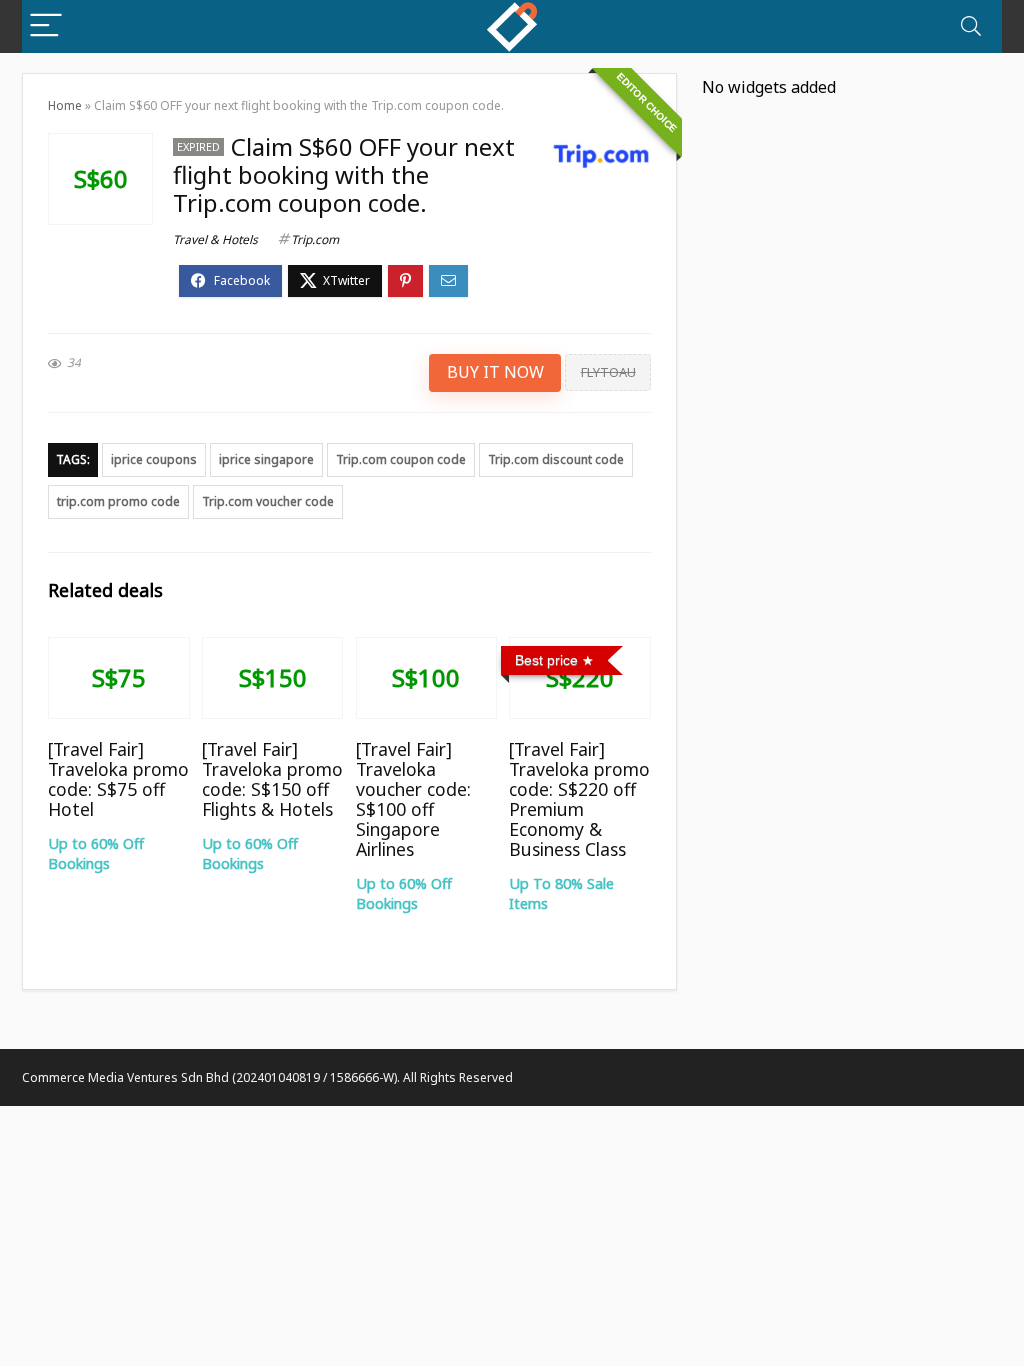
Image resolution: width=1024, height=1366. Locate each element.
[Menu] (46, 26)
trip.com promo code (118, 501)
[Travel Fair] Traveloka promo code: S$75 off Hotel (118, 779)
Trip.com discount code (556, 459)
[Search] (971, 26)
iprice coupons (154, 459)
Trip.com (315, 239)
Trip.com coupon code (401, 459)
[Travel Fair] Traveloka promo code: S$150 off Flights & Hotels (272, 779)
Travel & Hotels (215, 239)
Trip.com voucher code (268, 501)
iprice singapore (266, 459)
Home (65, 105)
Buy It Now (495, 372)
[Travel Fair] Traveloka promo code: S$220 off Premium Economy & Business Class (579, 799)
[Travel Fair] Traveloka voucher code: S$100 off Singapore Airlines (413, 799)
